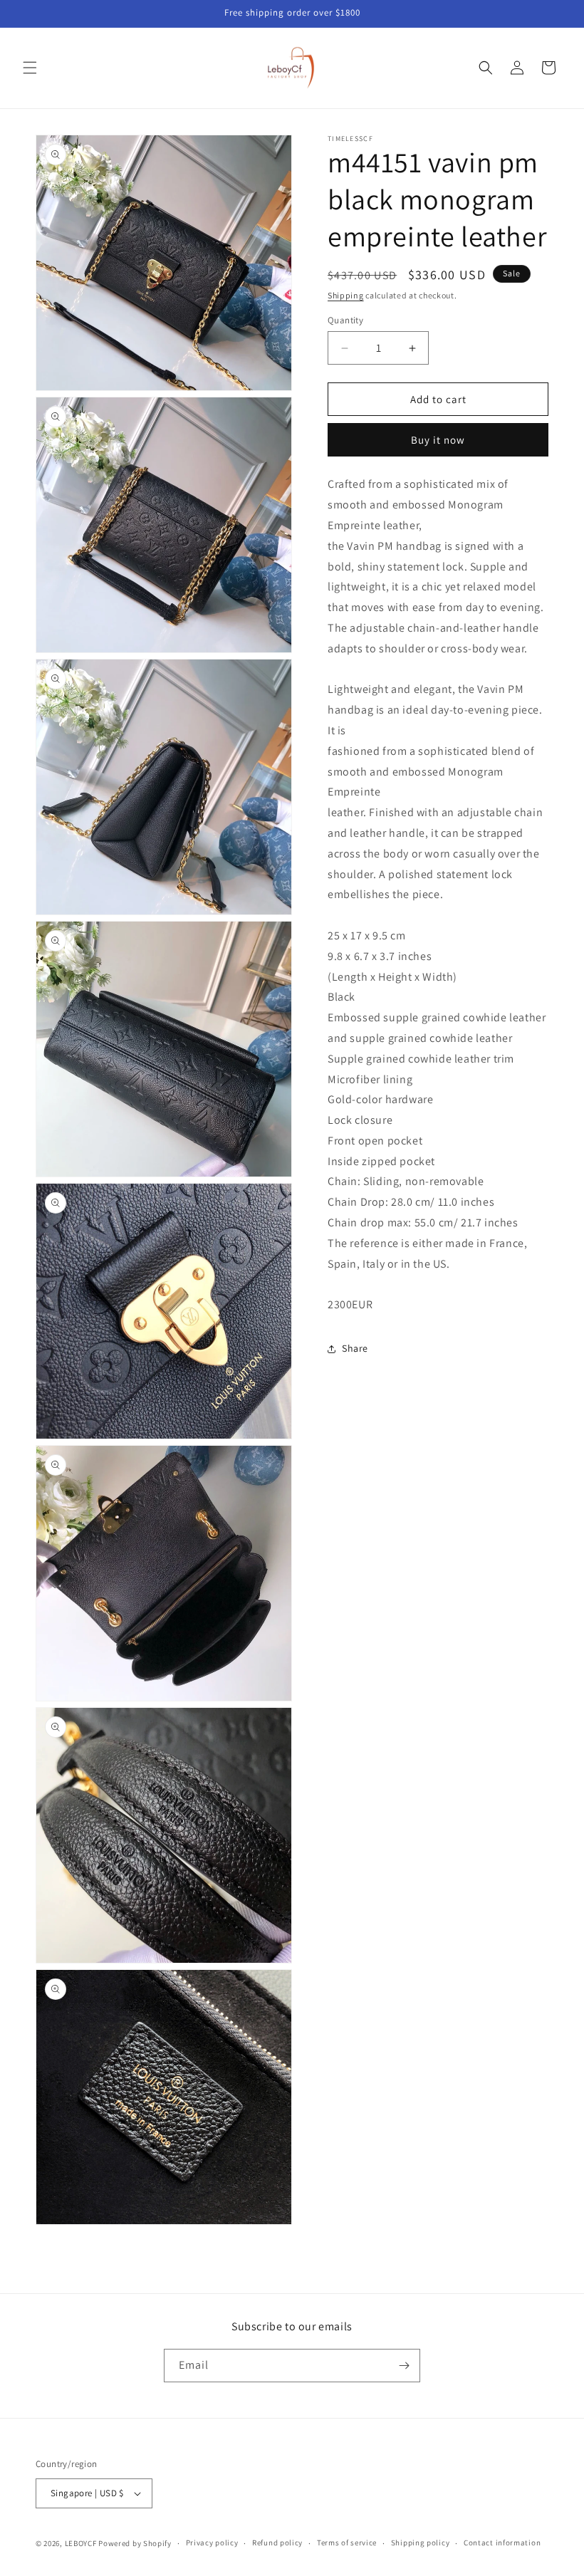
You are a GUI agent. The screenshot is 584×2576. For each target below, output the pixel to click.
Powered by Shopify (135, 2543)
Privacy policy (212, 2543)
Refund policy (277, 2543)
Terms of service (347, 2543)
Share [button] (355, 1348)
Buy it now (438, 440)
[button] (30, 68)
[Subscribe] (404, 2366)
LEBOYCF (81, 2543)
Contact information (502, 2543)
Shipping (346, 295)
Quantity (345, 320)
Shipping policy (421, 2543)
